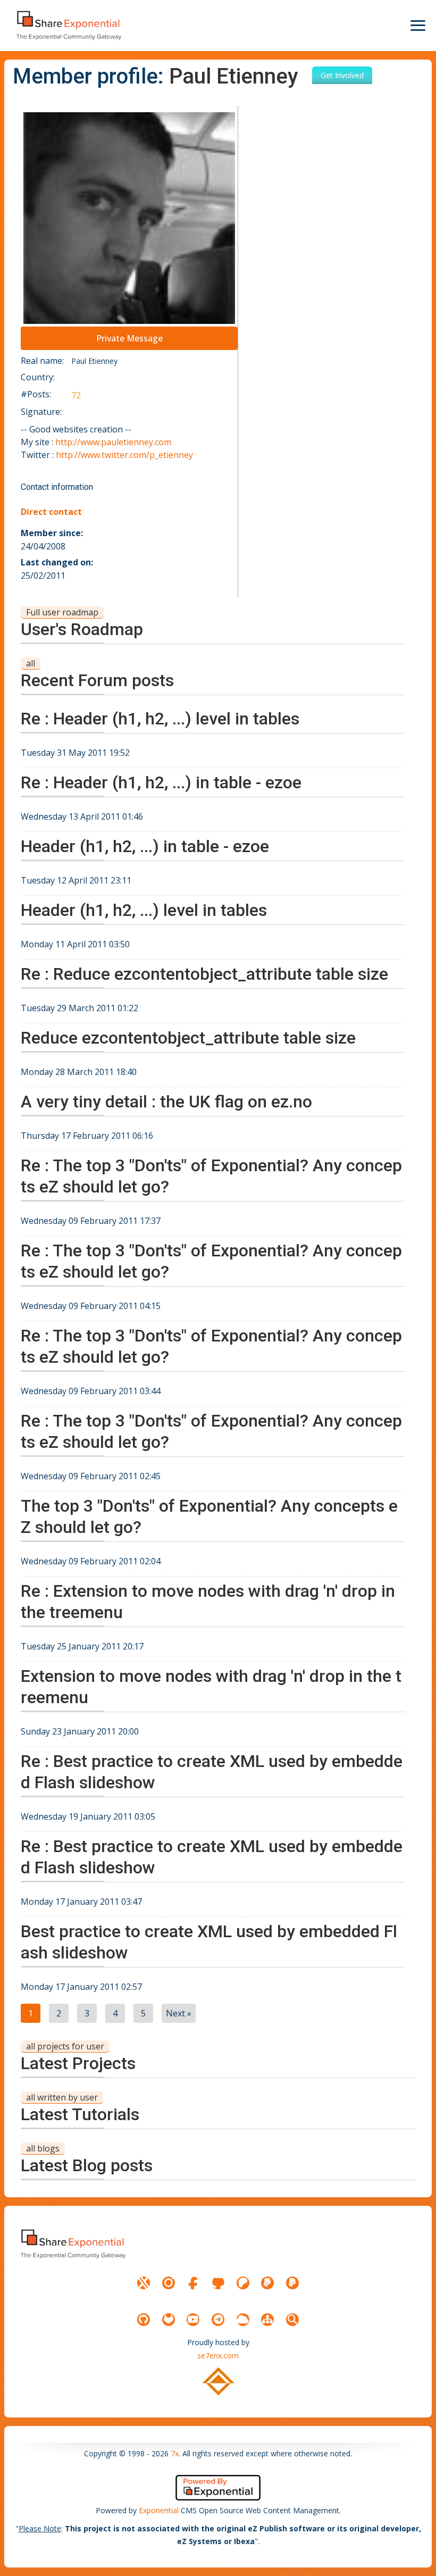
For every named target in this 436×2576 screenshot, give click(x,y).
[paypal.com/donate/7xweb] (292, 2283)
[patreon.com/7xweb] (243, 2283)
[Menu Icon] (418, 26)
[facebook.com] (193, 2283)
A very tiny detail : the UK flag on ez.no (166, 1102)
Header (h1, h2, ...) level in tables (144, 910)
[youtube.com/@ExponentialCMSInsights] (193, 2320)
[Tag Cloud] (243, 2320)
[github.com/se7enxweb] (144, 2320)
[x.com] (144, 2283)
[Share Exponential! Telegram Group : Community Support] (218, 2320)
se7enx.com (218, 2356)
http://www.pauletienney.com (113, 442)
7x (175, 2453)
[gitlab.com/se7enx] (169, 2320)
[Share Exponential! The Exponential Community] (68, 25)
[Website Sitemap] (267, 2320)
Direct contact (51, 512)
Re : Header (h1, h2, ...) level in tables (160, 719)
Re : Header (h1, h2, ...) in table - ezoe (161, 782)
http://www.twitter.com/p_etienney (124, 455)
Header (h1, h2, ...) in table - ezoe (145, 846)
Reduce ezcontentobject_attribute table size (188, 1038)
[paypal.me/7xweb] (267, 2283)
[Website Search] (292, 2320)
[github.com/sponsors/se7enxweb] (218, 2283)
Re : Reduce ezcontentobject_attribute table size (204, 974)
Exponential (159, 2510)
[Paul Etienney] (129, 218)
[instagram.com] (169, 2283)
